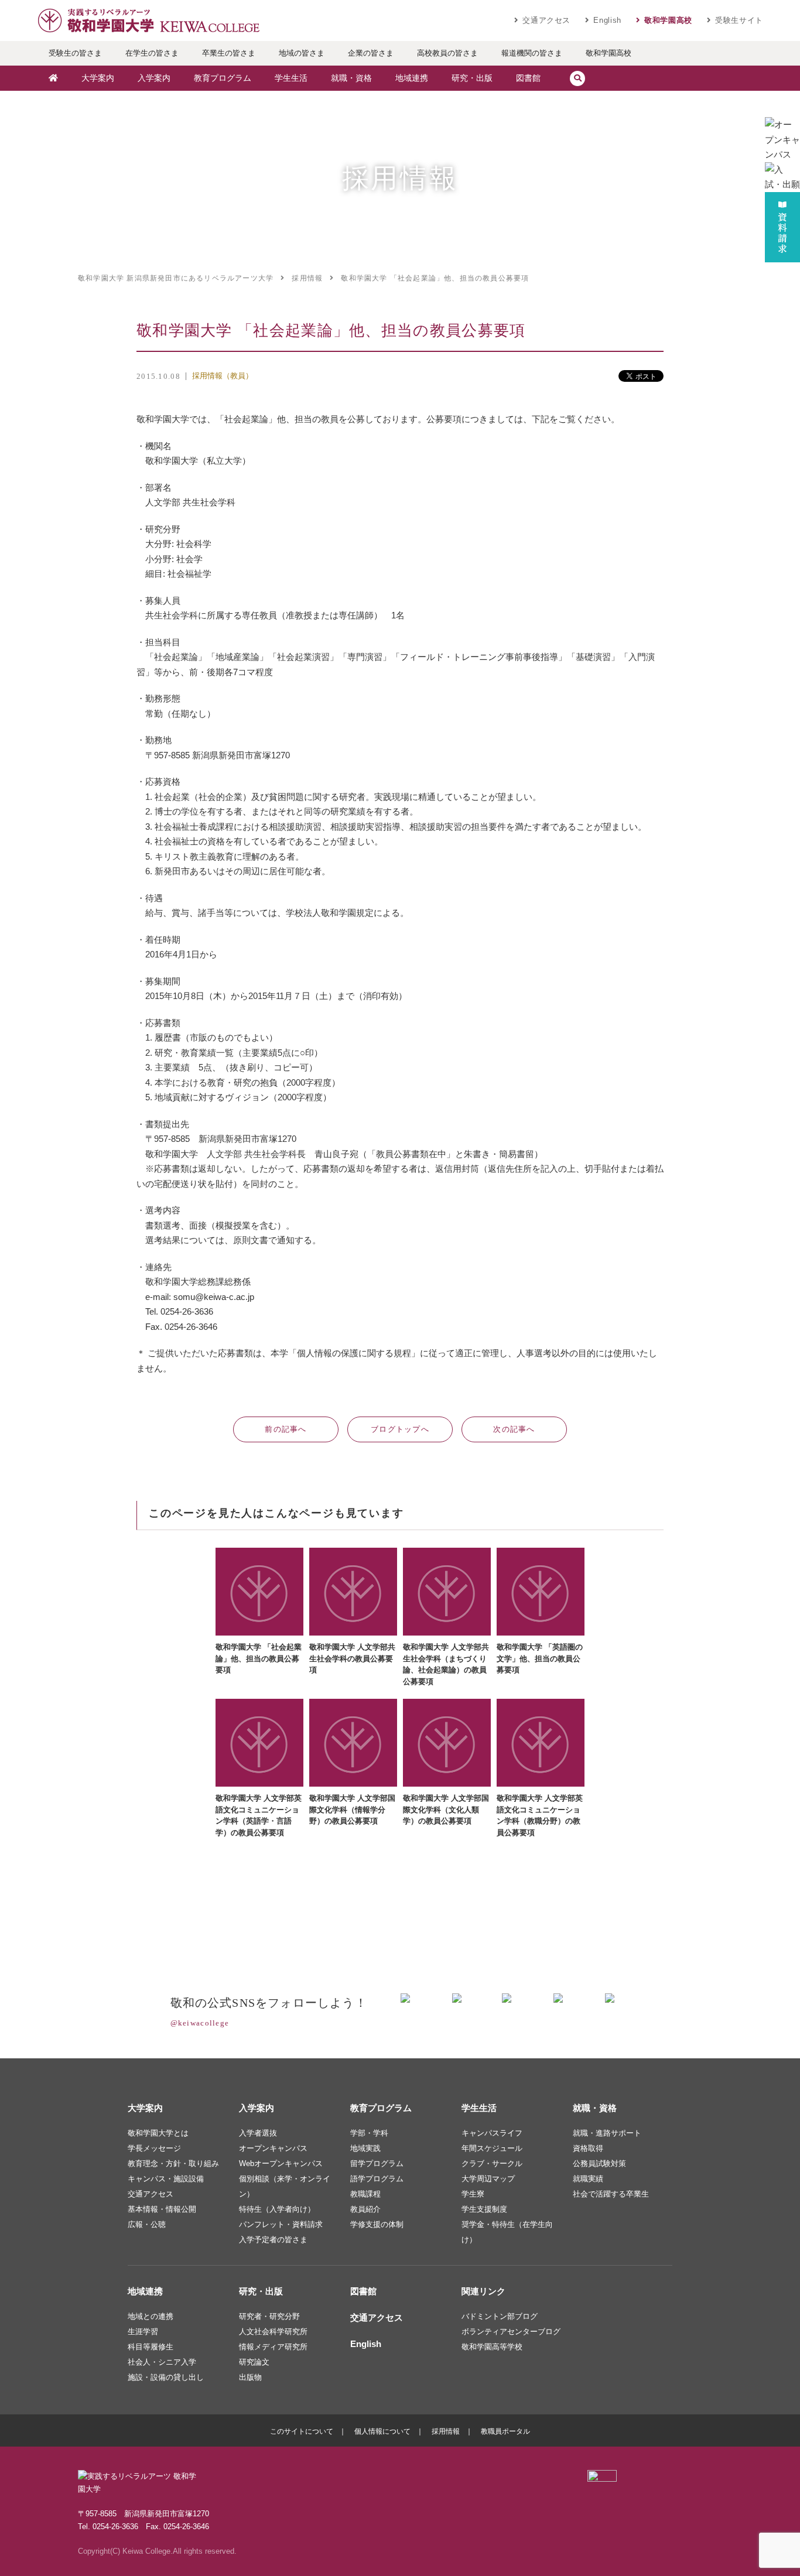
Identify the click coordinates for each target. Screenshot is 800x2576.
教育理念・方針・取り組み (173, 2163)
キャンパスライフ (492, 2133)
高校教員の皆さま (447, 53)
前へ (286, 1429)
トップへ (400, 1429)
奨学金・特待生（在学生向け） (507, 2232)
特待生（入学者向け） (277, 2209)
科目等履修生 (151, 2347)
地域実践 (365, 2148)
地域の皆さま (302, 53)
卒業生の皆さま (229, 53)
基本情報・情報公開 (162, 2209)
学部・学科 (369, 2133)
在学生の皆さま (152, 53)
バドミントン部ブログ (500, 2316)
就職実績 (588, 2179)
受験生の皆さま (75, 53)
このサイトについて (302, 2431)
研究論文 (254, 2362)
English (607, 20)
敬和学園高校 (668, 20)
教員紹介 (365, 2209)
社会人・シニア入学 (162, 2362)
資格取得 (588, 2148)
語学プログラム (377, 2179)
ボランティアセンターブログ (511, 2332)
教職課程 (365, 2194)
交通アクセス (546, 20)
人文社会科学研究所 (273, 2332)
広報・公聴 (147, 2224)
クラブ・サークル (492, 2163)
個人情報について (382, 2431)
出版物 (250, 2377)
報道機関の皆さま (532, 53)
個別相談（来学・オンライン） (285, 2186)
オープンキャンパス (273, 2148)
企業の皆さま (371, 53)
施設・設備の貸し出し (166, 2377)
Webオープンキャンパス (281, 2163)
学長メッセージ (154, 2148)
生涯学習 (143, 2332)
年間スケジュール (492, 2148)
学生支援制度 (484, 2209)
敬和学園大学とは (158, 2133)
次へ (514, 1429)
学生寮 (473, 2194)
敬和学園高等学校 (492, 2347)
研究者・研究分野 (269, 2316)
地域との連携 (151, 2316)
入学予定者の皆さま (273, 2240)
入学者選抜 (258, 2133)
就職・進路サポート (607, 2133)
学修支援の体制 (377, 2224)
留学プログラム (377, 2163)
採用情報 (446, 2431)
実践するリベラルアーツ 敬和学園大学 (148, 20)
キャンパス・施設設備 (166, 2179)
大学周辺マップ (488, 2179)
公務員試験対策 (599, 2163)
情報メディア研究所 (273, 2347)
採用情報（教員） (223, 376)
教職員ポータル (505, 2431)
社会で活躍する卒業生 (611, 2194)
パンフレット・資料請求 (281, 2224)
